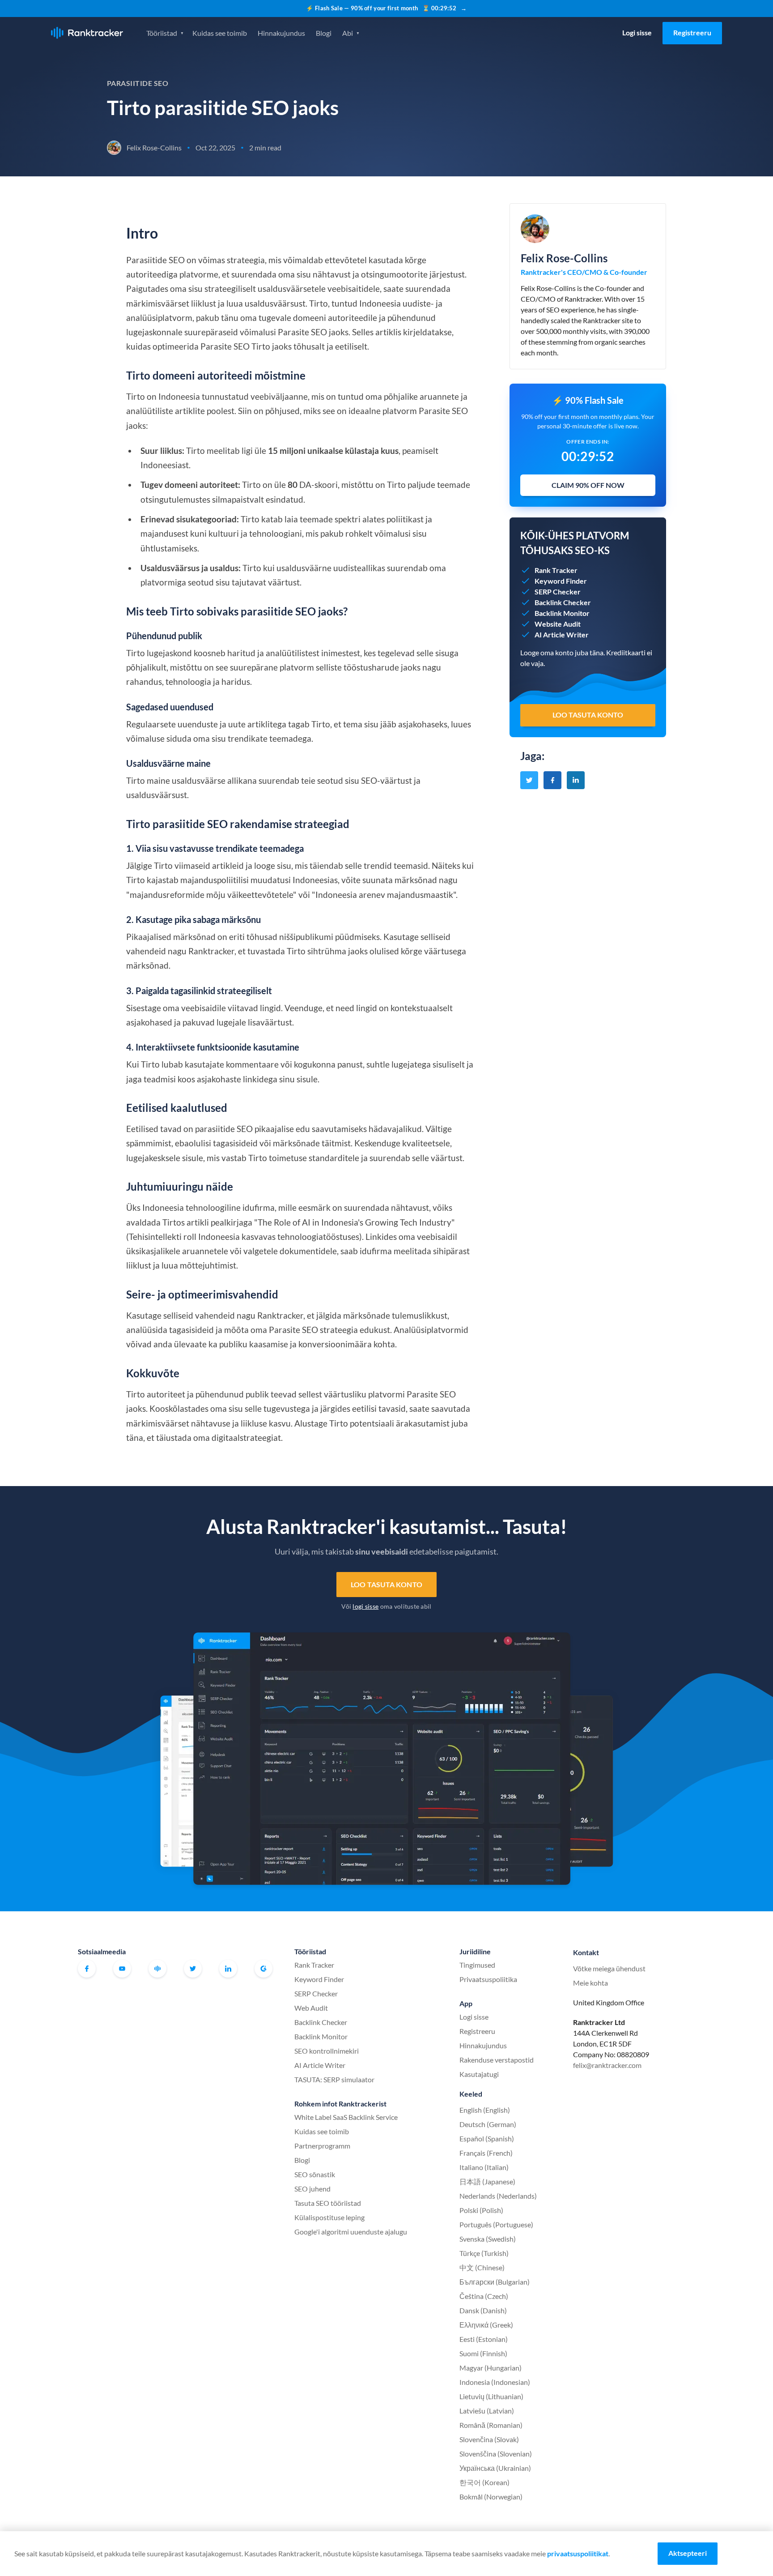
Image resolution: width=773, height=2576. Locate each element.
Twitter (193, 1969)
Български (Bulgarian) (495, 2282)
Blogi (324, 33)
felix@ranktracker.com (607, 2065)
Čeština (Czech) (484, 2296)
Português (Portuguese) (496, 2224)
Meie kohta (590, 1983)
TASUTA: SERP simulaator (334, 2079)
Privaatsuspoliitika (488, 1979)
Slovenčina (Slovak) (489, 2439)
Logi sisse (637, 32)
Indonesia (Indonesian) (495, 2382)
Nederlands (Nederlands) (498, 2196)
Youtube (122, 1969)
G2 (263, 1969)
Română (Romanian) (491, 2425)
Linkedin (228, 1969)
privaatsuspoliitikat (578, 2553)
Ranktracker (87, 33)
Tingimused (477, 1965)
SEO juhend (312, 2189)
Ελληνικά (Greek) (486, 2325)
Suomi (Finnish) (483, 2353)
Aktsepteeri (688, 2553)
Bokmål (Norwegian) (491, 2497)
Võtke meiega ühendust (609, 1968)
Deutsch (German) (488, 2124)
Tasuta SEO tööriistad (328, 2203)
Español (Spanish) (487, 2138)
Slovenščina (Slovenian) (496, 2454)
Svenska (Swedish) (488, 2239)
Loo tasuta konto (386, 1584)
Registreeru (692, 32)
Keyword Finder (319, 1979)
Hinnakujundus (281, 33)
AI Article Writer (320, 2065)
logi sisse (365, 1606)
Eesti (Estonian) (484, 2339)
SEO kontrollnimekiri (327, 2051)
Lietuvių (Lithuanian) (491, 2396)
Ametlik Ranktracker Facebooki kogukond (157, 1969)
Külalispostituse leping (329, 2217)
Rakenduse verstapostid (497, 2060)
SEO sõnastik (315, 2174)
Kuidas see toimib (220, 33)
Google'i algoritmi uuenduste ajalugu (351, 2232)
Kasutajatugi (479, 2074)
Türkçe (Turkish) (484, 2253)
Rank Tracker (314, 1965)
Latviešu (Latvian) (487, 2411)
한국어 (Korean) (484, 2482)
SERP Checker (316, 1993)
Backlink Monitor (321, 2036)
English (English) (485, 2110)
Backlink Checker (321, 2022)
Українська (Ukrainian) (495, 2468)
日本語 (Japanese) (487, 2181)
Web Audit (311, 2008)
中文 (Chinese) (482, 2267)
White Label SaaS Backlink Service (346, 2117)
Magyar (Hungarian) (491, 2368)
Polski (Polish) (481, 2210)
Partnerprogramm (322, 2146)
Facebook (87, 1969)
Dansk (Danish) (483, 2310)
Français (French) (486, 2153)
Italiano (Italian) (484, 2167)
